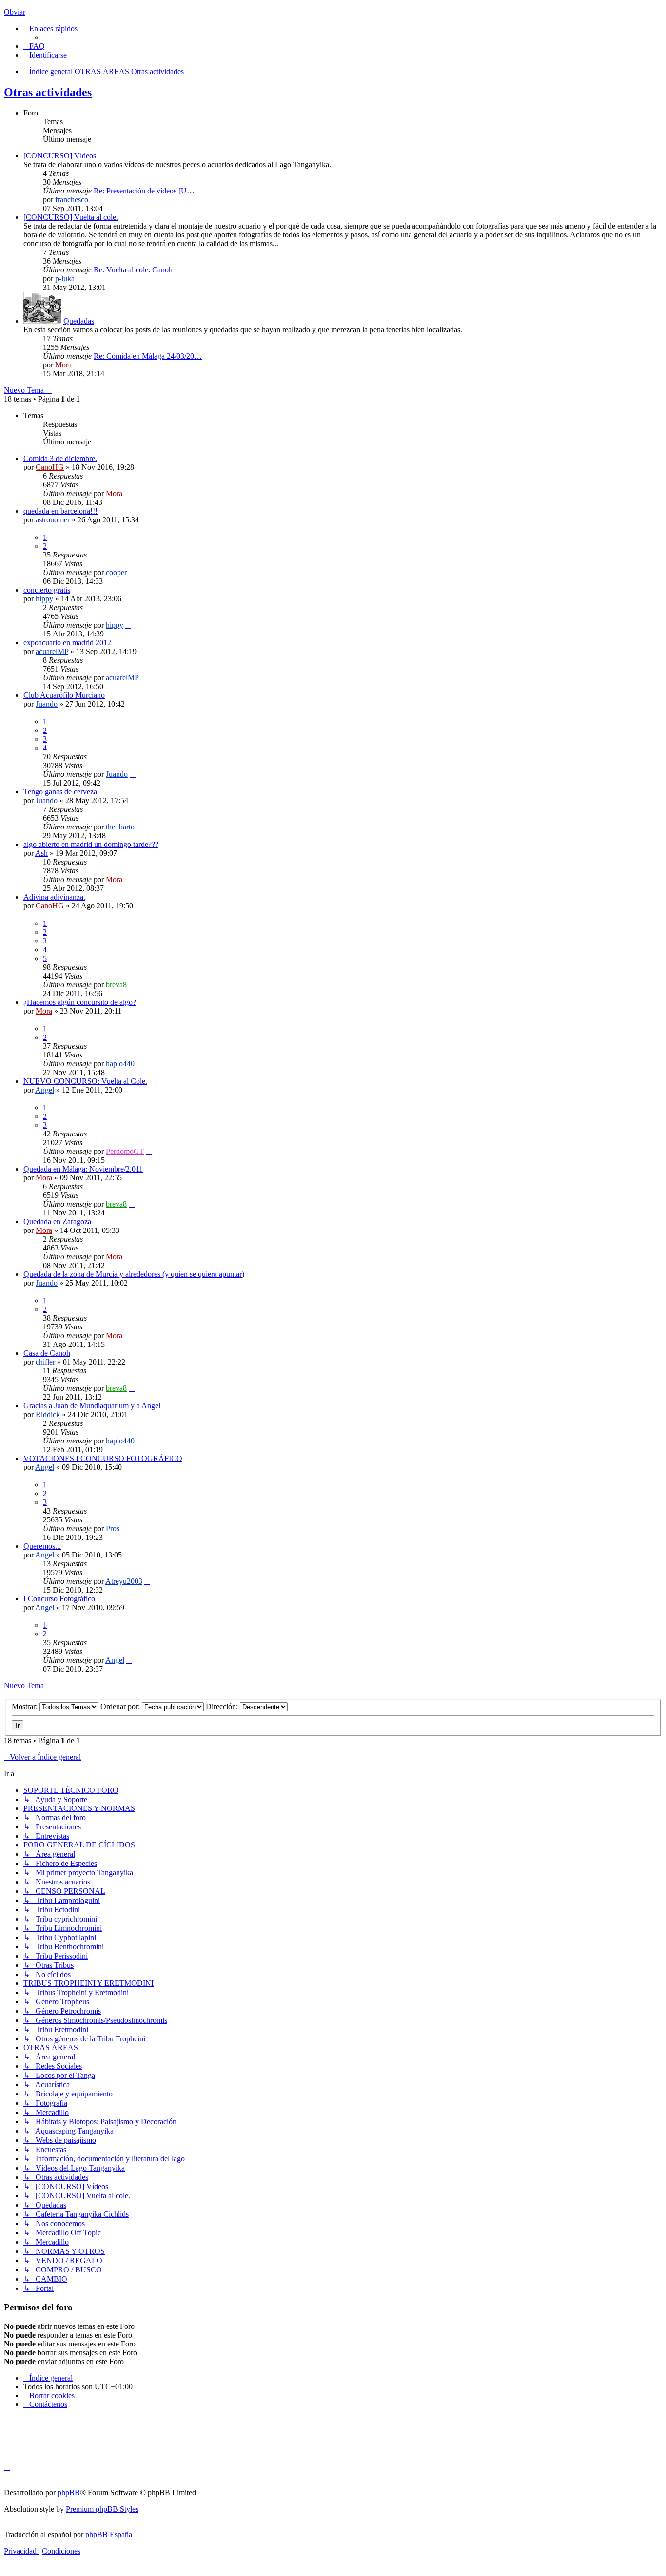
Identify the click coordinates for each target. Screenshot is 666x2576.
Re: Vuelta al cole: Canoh (133, 270)
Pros (113, 1528)
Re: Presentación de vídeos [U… (144, 191)
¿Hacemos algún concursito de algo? (80, 1002)
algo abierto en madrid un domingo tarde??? (91, 844)
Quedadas (79, 321)
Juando (47, 704)
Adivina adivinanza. (54, 897)
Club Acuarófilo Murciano (64, 695)
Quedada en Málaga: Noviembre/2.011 (83, 1169)
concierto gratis (47, 590)
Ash (41, 853)
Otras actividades (48, 92)
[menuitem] (34, 46)
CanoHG (50, 467)
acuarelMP (52, 651)
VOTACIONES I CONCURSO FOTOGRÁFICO (103, 1458)
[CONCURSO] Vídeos (60, 156)
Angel (45, 1090)
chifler (45, 1362)
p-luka (65, 279)
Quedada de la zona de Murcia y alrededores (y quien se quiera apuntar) (134, 1274)
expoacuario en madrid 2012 (67, 643)
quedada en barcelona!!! (60, 511)
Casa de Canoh (47, 1353)
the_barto (120, 827)
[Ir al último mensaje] (127, 493)
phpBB (69, 2492)
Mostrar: (26, 1706)
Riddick (48, 1414)
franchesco (72, 200)
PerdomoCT (125, 1151)
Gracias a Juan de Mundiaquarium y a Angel (92, 1406)
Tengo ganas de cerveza (60, 792)
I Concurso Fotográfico (59, 1599)
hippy (44, 599)
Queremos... (42, 1546)
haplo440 (120, 1064)
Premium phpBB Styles (102, 2509)
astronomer (53, 520)
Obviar (15, 12)
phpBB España (109, 2534)
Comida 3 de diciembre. (60, 458)
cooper (116, 572)
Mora (63, 365)
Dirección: (223, 1706)
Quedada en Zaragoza (57, 1221)
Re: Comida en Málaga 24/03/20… (148, 356)
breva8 (116, 985)
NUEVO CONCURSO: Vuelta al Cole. (85, 1081)
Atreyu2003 (124, 1581)
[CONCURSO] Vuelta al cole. (71, 217)
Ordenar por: (121, 1706)
